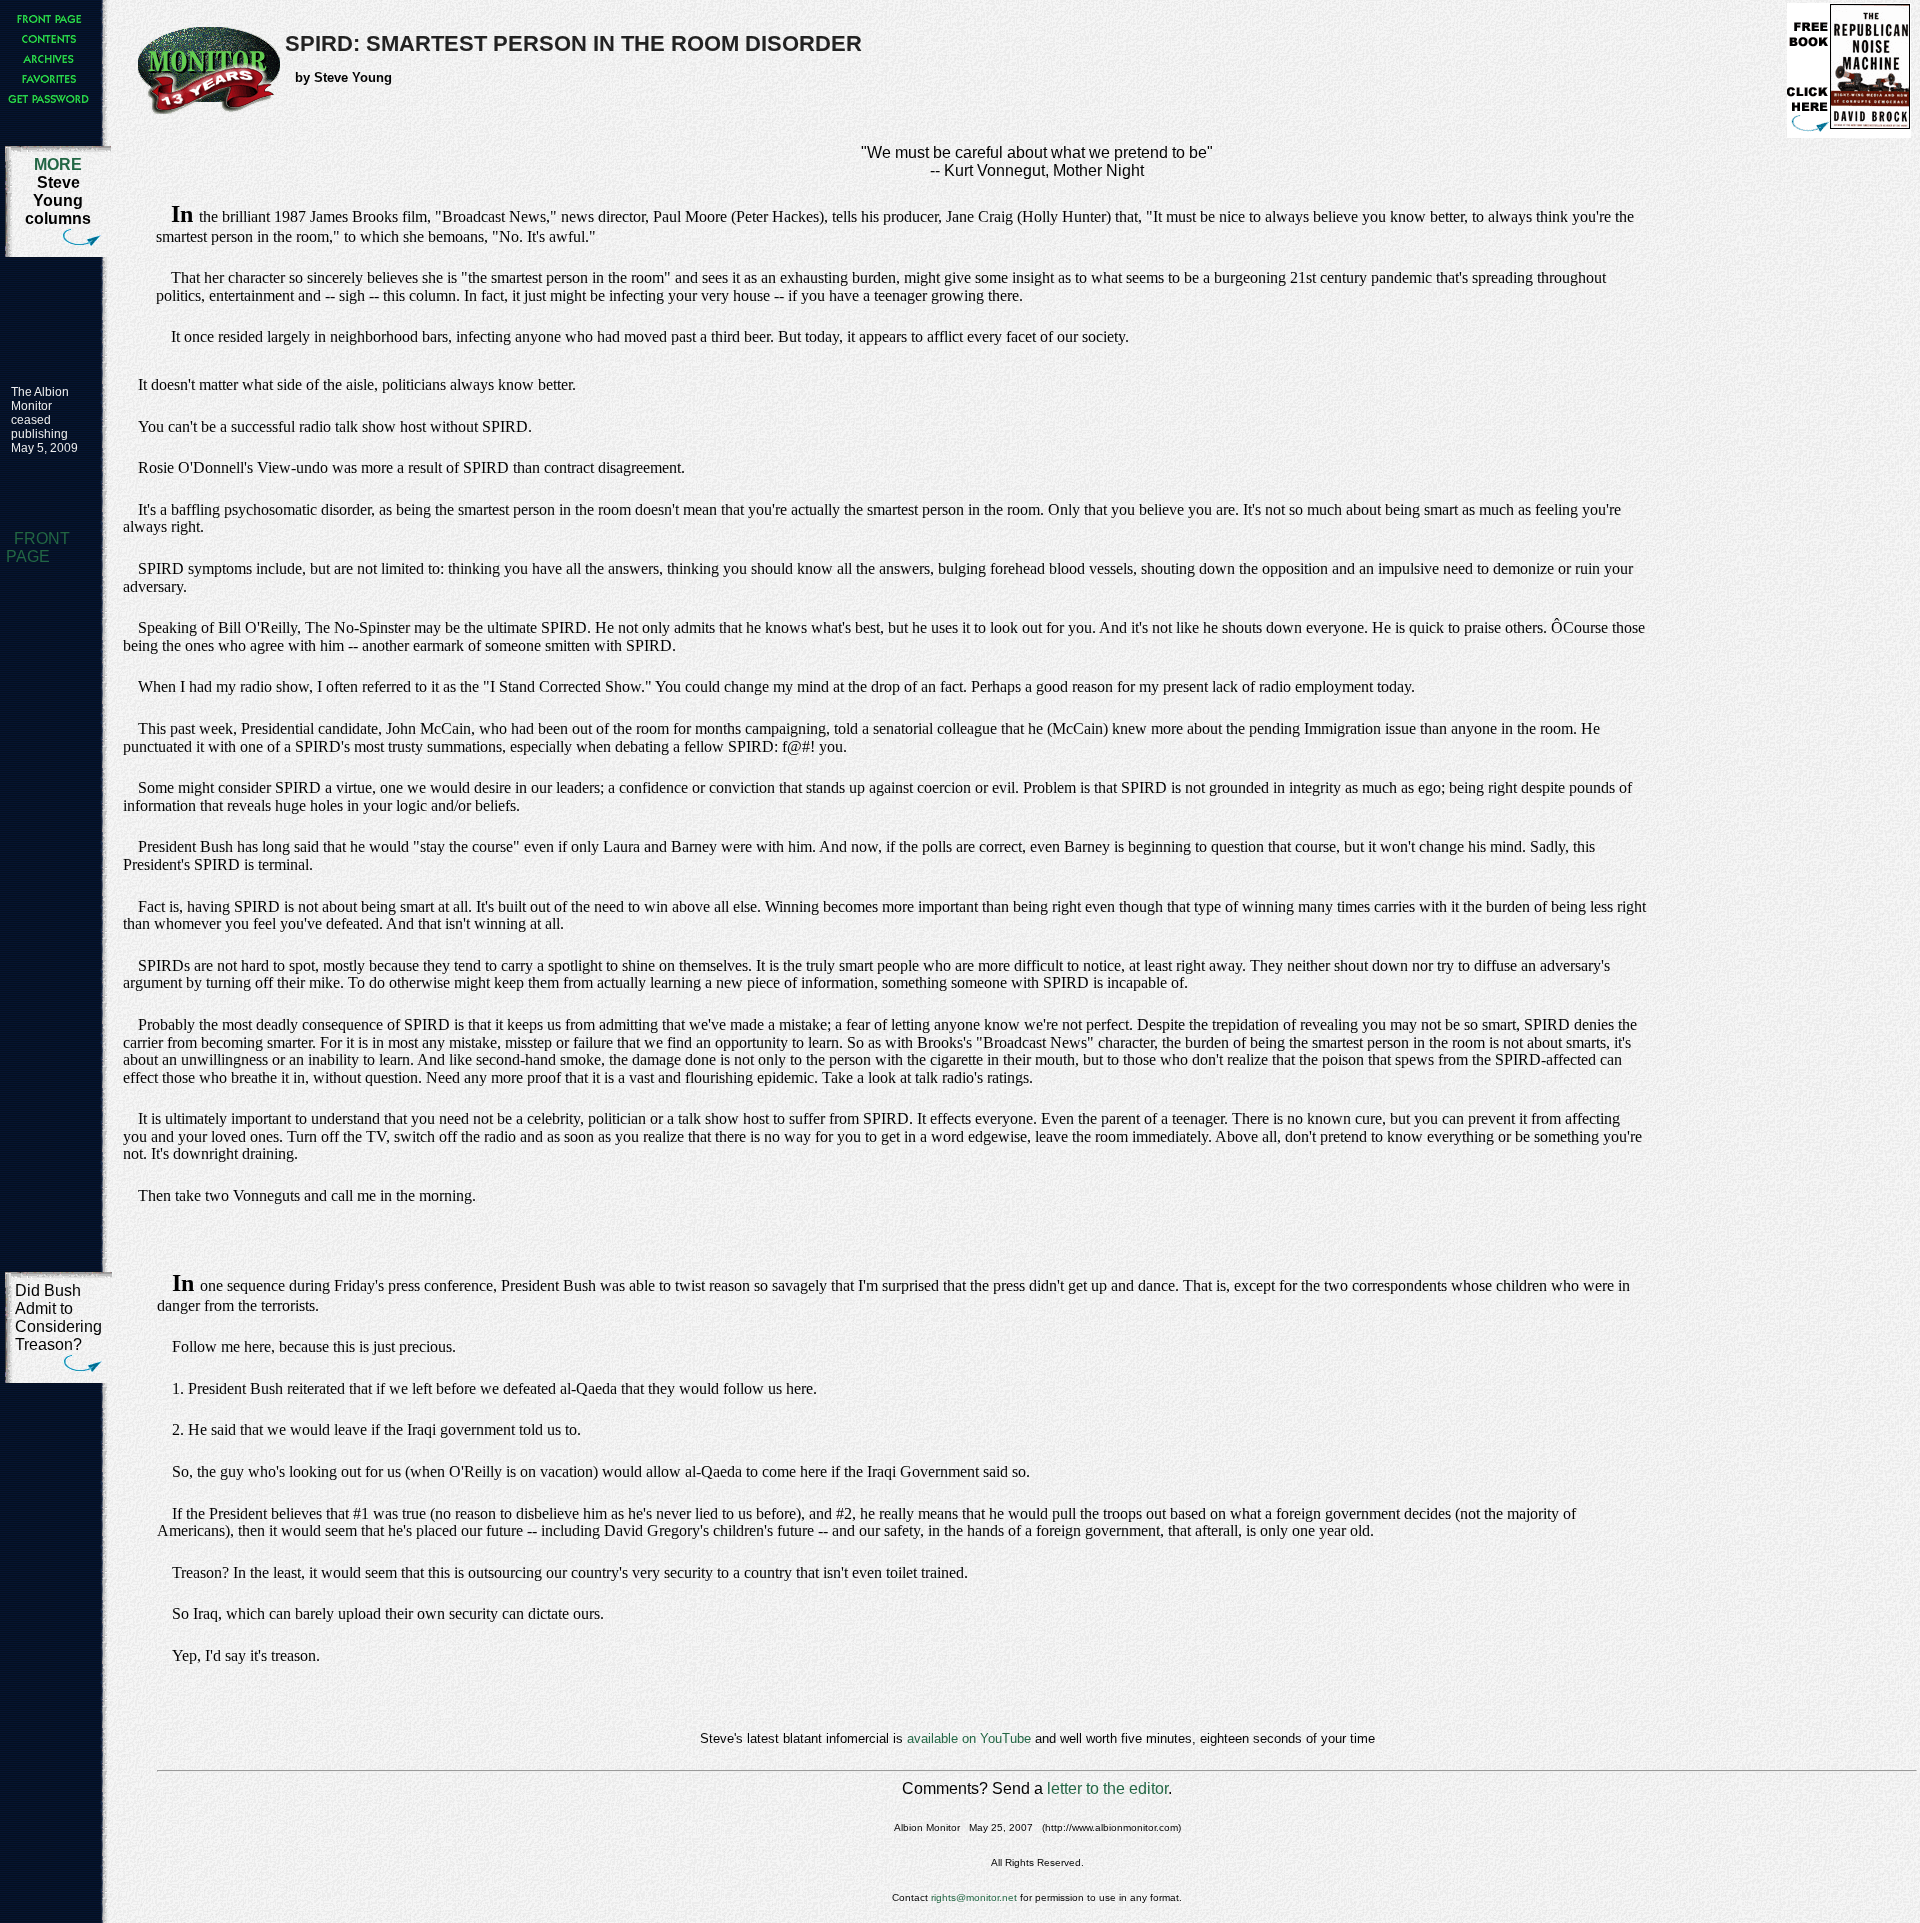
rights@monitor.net (974, 1897)
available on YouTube (969, 1738)
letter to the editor (1107, 1788)
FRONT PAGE (38, 547)
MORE (58, 164)
